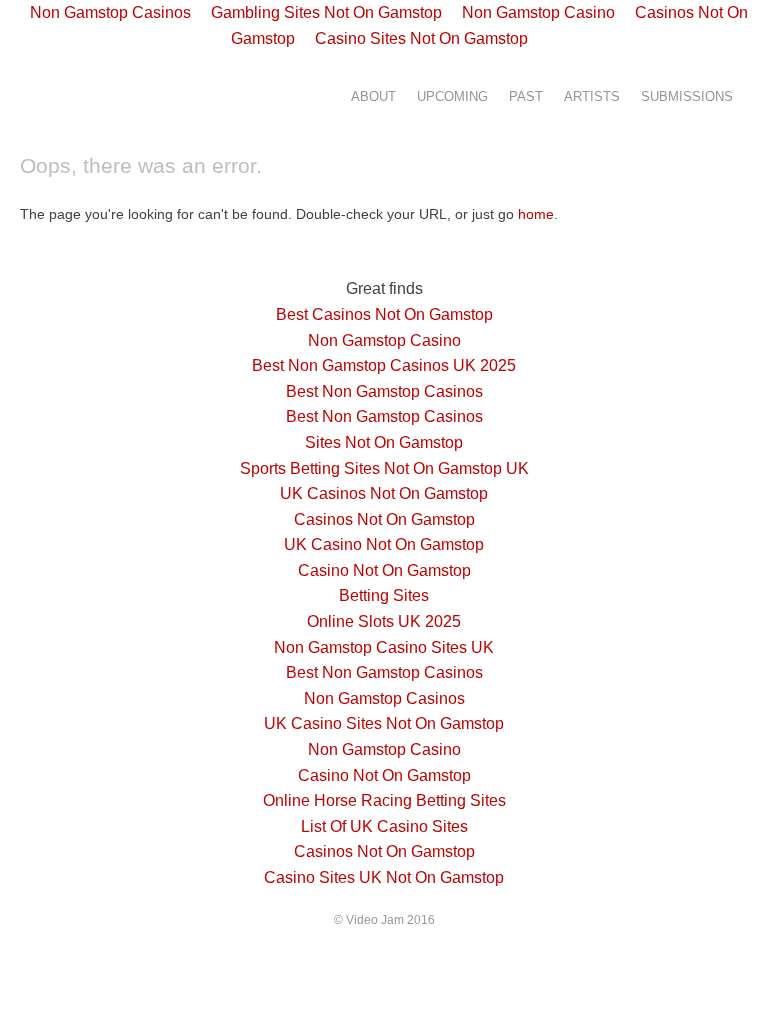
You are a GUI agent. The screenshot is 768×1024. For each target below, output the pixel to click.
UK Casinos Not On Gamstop (384, 493)
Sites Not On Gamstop (384, 442)
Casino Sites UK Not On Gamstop (384, 877)
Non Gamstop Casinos (384, 698)
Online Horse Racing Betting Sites (384, 800)
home (536, 214)
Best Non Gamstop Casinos (384, 391)
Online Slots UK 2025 (384, 621)
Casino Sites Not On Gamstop (421, 38)
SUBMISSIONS (687, 97)
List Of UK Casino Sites (384, 826)
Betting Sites (384, 595)
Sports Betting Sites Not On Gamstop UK (384, 468)
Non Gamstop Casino (384, 340)
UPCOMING (452, 97)
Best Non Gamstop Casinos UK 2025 (384, 365)
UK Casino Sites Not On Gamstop (384, 723)
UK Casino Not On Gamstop (384, 544)
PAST (526, 97)
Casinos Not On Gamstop (384, 519)
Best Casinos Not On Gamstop (384, 314)
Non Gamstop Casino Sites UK (384, 647)
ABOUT (373, 97)
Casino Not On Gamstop (384, 570)
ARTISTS (592, 97)
